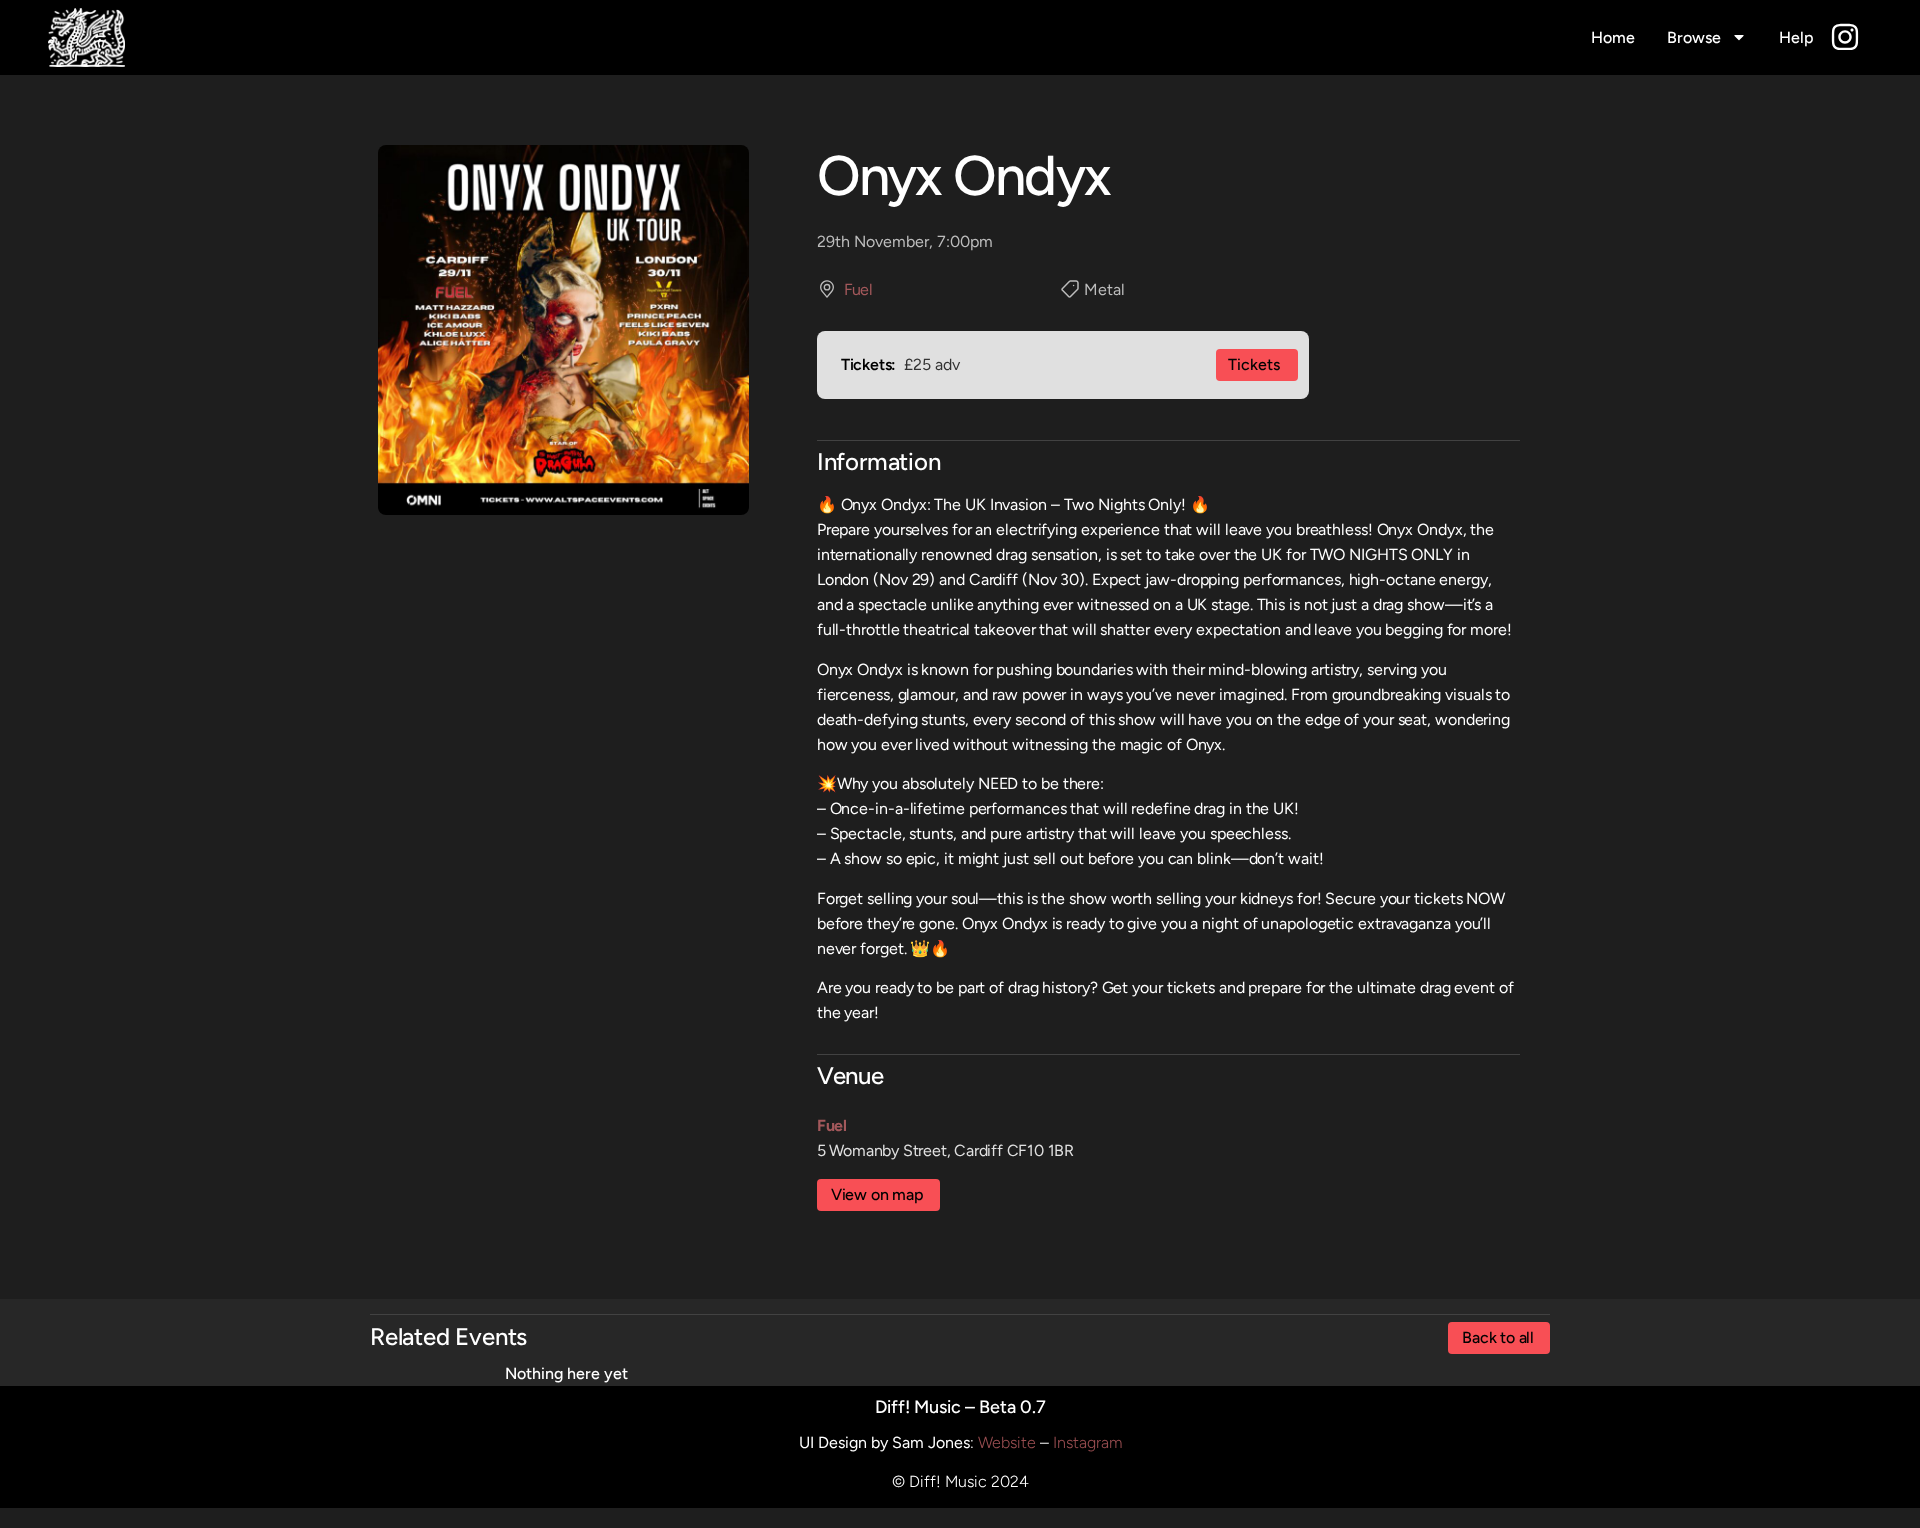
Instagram (1087, 1442)
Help (1796, 37)
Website (1007, 1442)
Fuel (858, 289)
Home (1613, 37)
